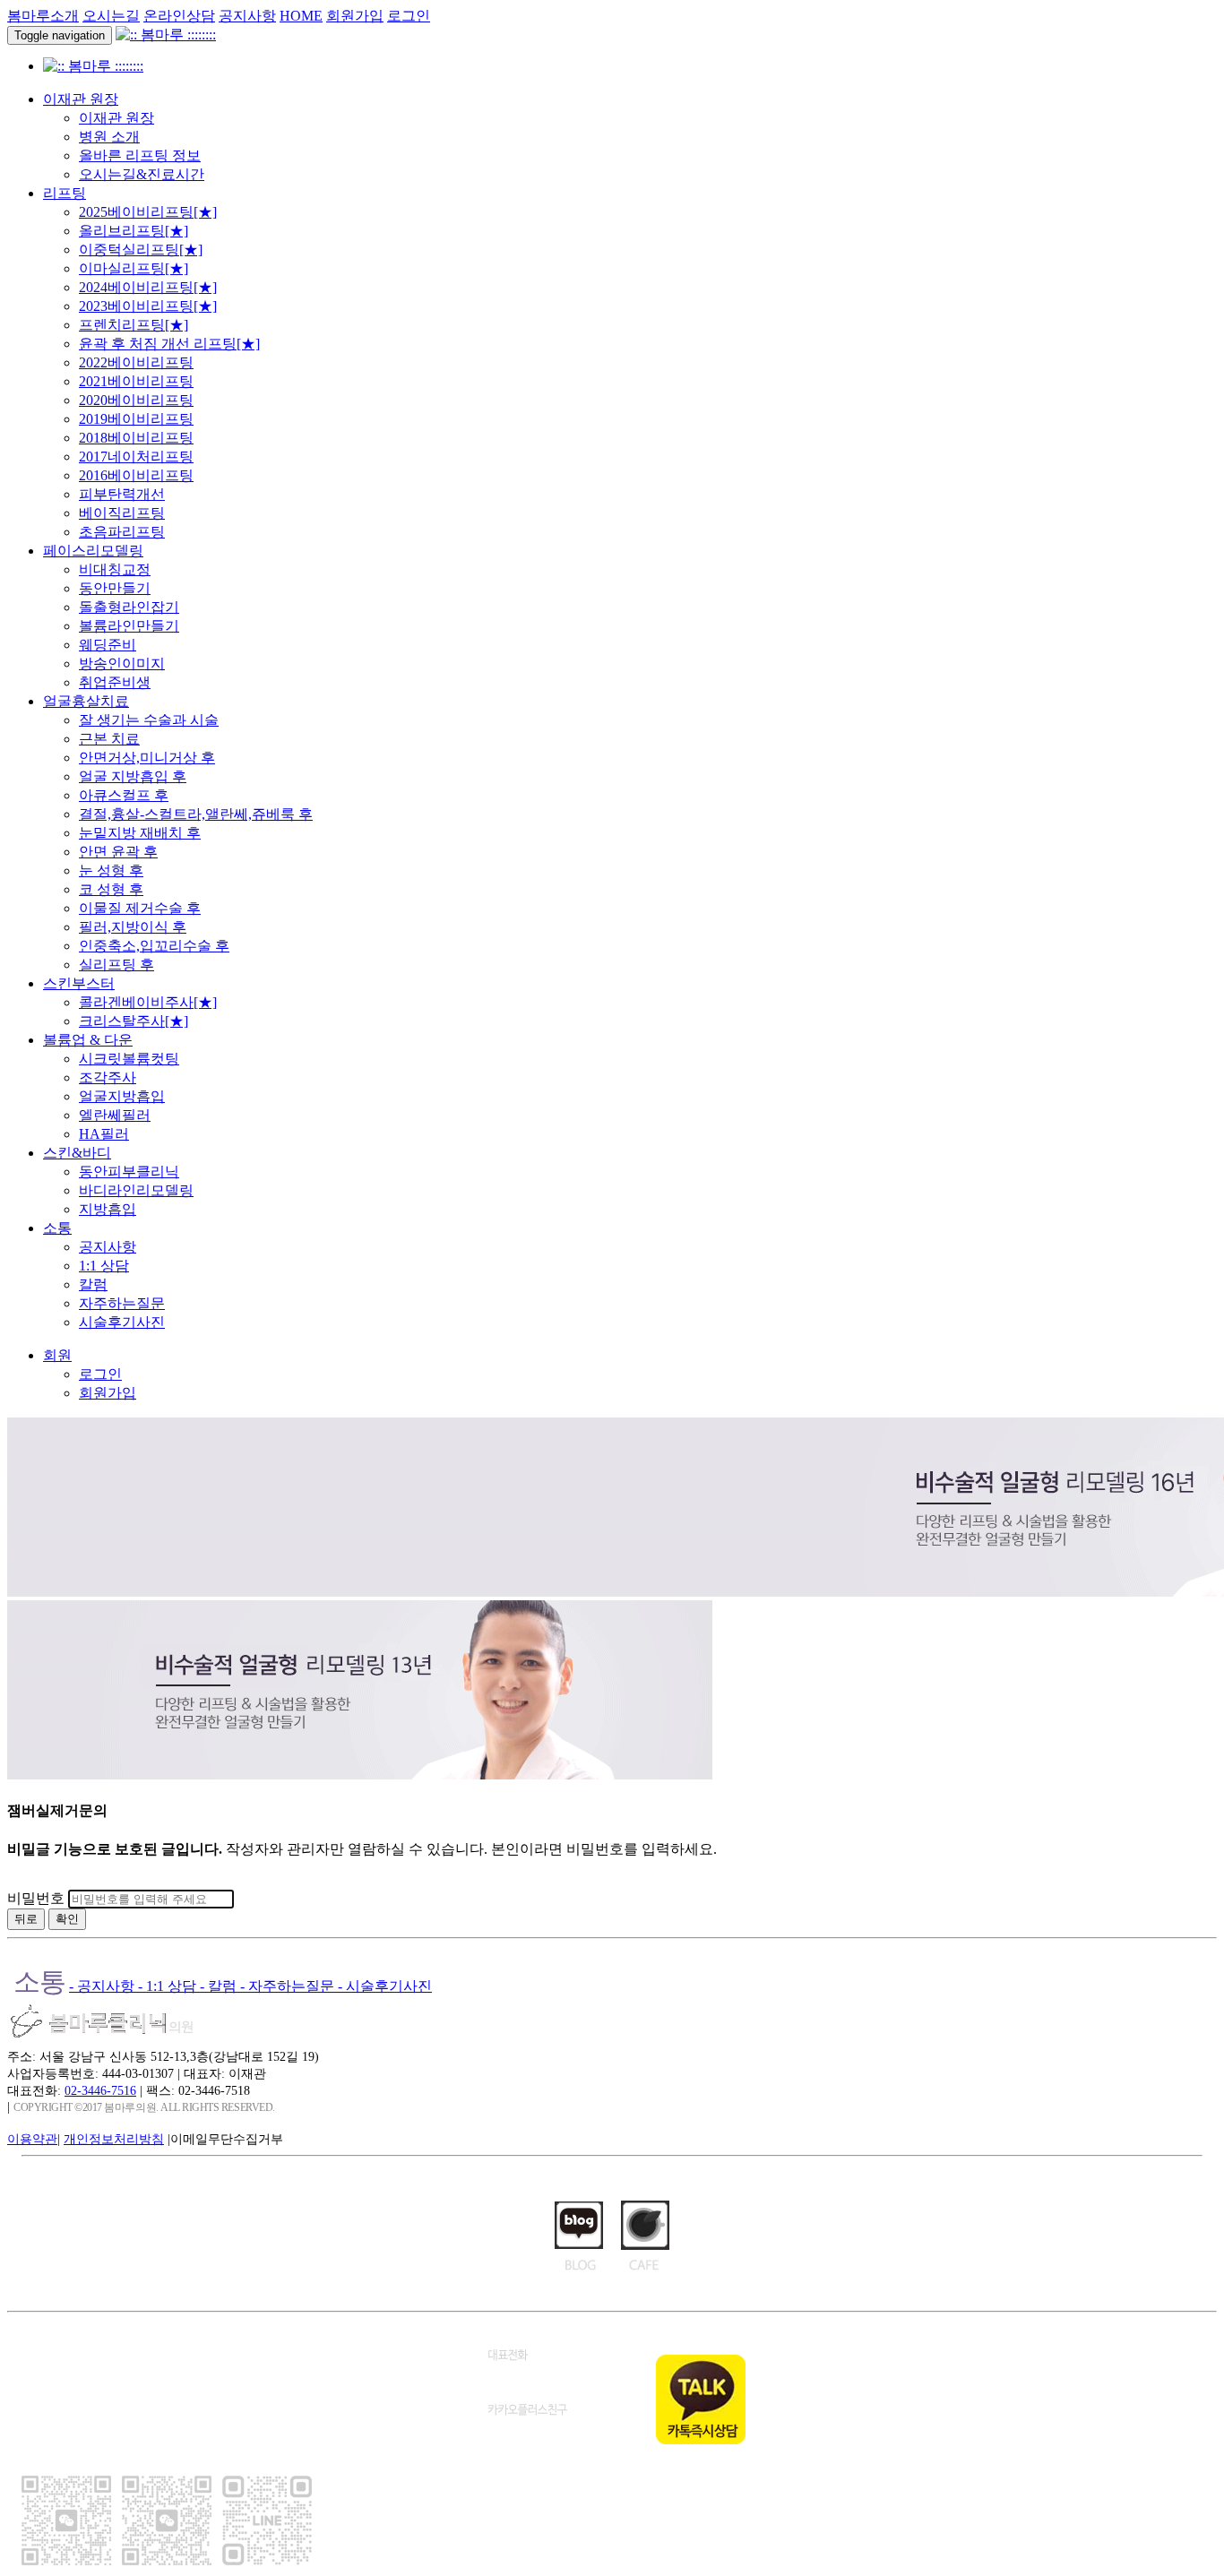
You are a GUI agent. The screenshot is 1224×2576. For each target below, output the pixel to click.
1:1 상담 (104, 1266)
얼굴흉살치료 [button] (86, 701)
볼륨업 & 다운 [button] (88, 1040)
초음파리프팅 (122, 532)
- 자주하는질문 (289, 1986)
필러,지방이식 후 (133, 927)
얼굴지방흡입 (122, 1096)
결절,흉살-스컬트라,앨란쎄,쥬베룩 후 (196, 814)
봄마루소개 (43, 16)
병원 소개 (109, 137)
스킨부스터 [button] (79, 983)
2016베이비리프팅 (136, 475)
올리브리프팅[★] (134, 231)
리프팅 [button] (65, 193)
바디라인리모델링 (136, 1190)
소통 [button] (57, 1228)
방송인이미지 (122, 663)
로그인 (409, 16)
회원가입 (355, 16)
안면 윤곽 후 (118, 852)
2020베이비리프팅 (136, 400)
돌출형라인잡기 (129, 607)
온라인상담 (179, 16)
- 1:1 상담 (169, 1986)
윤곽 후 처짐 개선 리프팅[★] (169, 344)
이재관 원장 (116, 118)
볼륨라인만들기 (129, 626)
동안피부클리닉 (129, 1172)
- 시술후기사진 (385, 1986)
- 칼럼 (220, 1986)
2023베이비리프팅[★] (148, 306)
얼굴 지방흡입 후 (133, 776)
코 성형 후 (111, 889)
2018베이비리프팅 (136, 438)
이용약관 (32, 2139)
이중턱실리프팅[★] (141, 250)
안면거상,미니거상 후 (147, 758)
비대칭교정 (115, 569)
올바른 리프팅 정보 (140, 155)
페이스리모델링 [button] (93, 551)
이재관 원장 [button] (81, 99)
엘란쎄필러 (115, 1115)
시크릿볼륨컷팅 (129, 1059)
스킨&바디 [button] (77, 1153)
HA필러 (104, 1134)
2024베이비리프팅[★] (148, 287)
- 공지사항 (103, 1986)
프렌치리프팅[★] (134, 325)
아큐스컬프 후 (124, 795)
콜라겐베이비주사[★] (148, 1002)
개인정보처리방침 (114, 2139)
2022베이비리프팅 (136, 362)
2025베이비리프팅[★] (148, 212)
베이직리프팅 (122, 513)
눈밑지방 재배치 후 (140, 833)
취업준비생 (115, 682)
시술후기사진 (122, 1322)
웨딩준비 (108, 645)
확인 (67, 1919)
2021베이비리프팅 (136, 381)
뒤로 (26, 1919)
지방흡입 (108, 1209)
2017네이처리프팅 (136, 457)
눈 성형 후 (111, 870)
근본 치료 (109, 739)
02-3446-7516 (100, 2090)
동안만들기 (115, 588)
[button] (57, 1355)
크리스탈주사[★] (134, 1021)
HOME (301, 16)
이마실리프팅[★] (134, 268)
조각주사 (108, 1077)
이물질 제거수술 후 (140, 908)
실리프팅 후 (116, 965)
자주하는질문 (122, 1303)
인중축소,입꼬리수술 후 (154, 946)
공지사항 (247, 16)
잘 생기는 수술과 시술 (149, 720)
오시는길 (111, 16)
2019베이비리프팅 (136, 419)
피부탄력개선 (122, 494)
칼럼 (93, 1284)
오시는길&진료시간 (142, 174)
